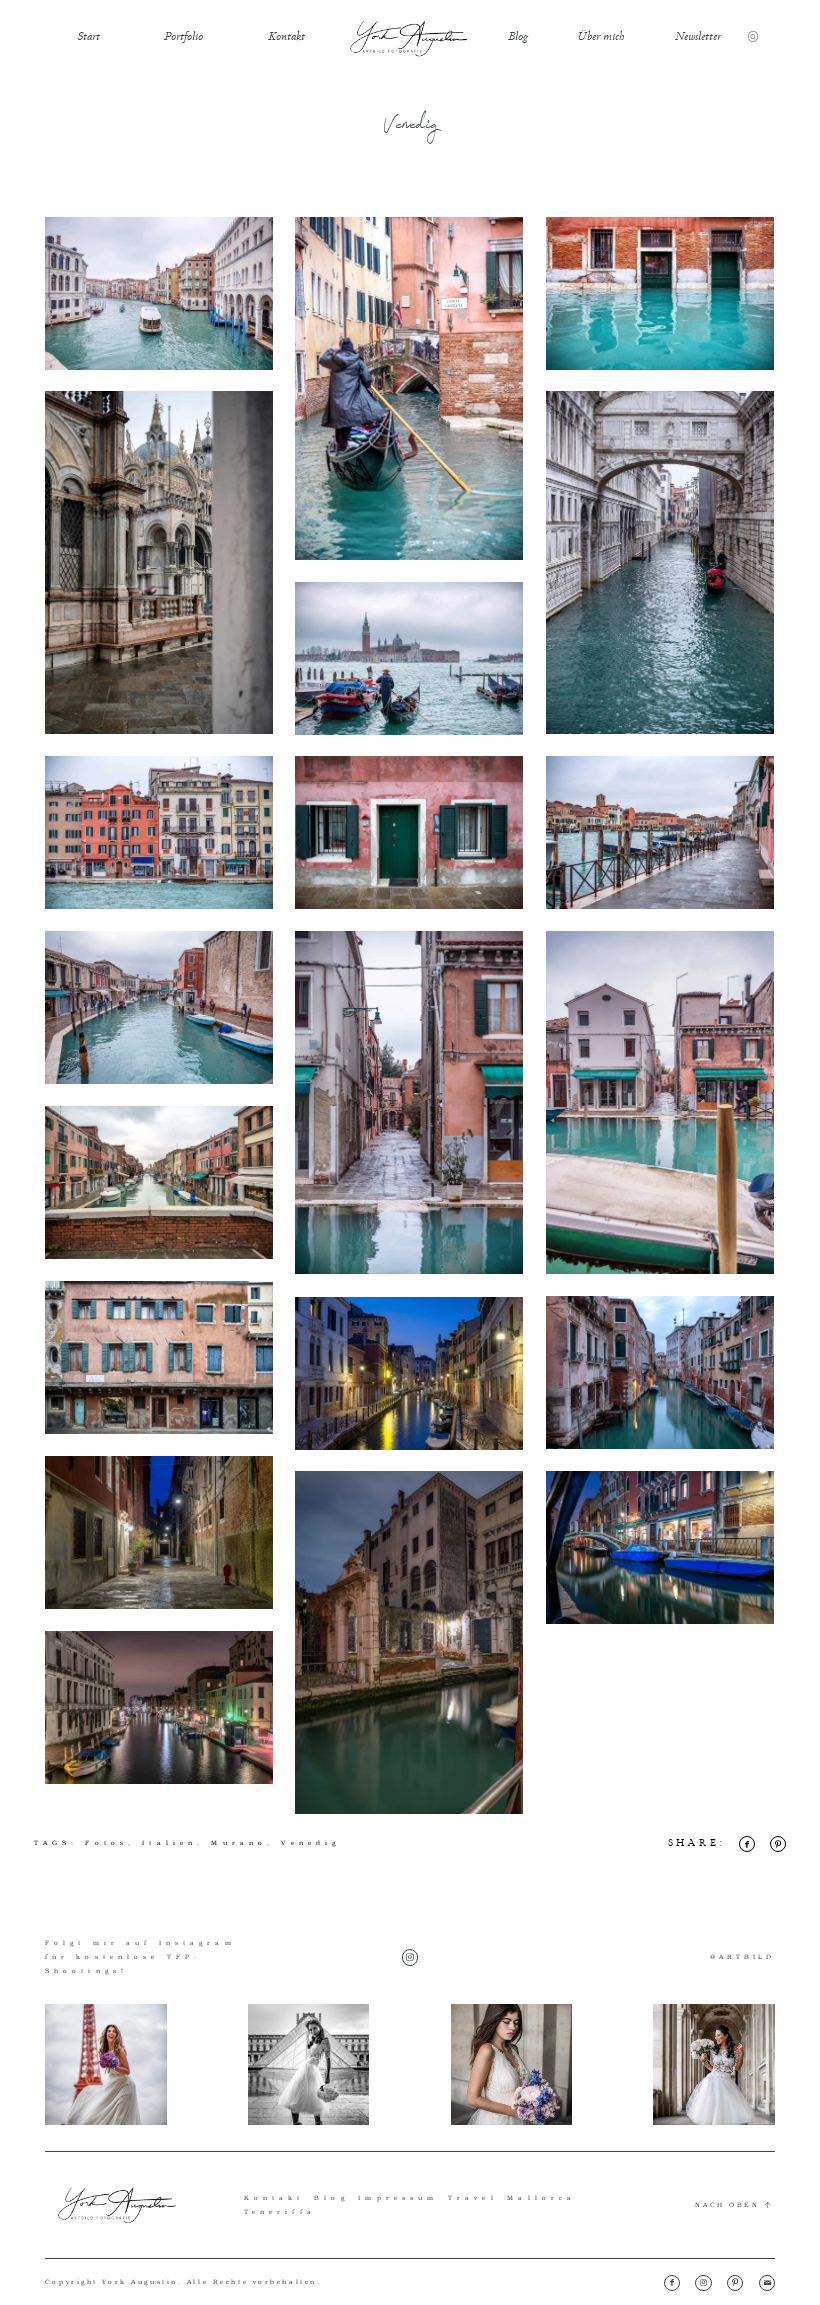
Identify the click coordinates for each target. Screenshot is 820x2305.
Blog (517, 36)
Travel (473, 2197)
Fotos (106, 1842)
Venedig (310, 1842)
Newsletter (698, 36)
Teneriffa (280, 2211)
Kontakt (286, 36)
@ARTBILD (742, 1956)
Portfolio (183, 36)
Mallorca (541, 2197)
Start (88, 36)
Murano (239, 1842)
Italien (169, 1842)
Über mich (600, 36)
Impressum (398, 2197)
